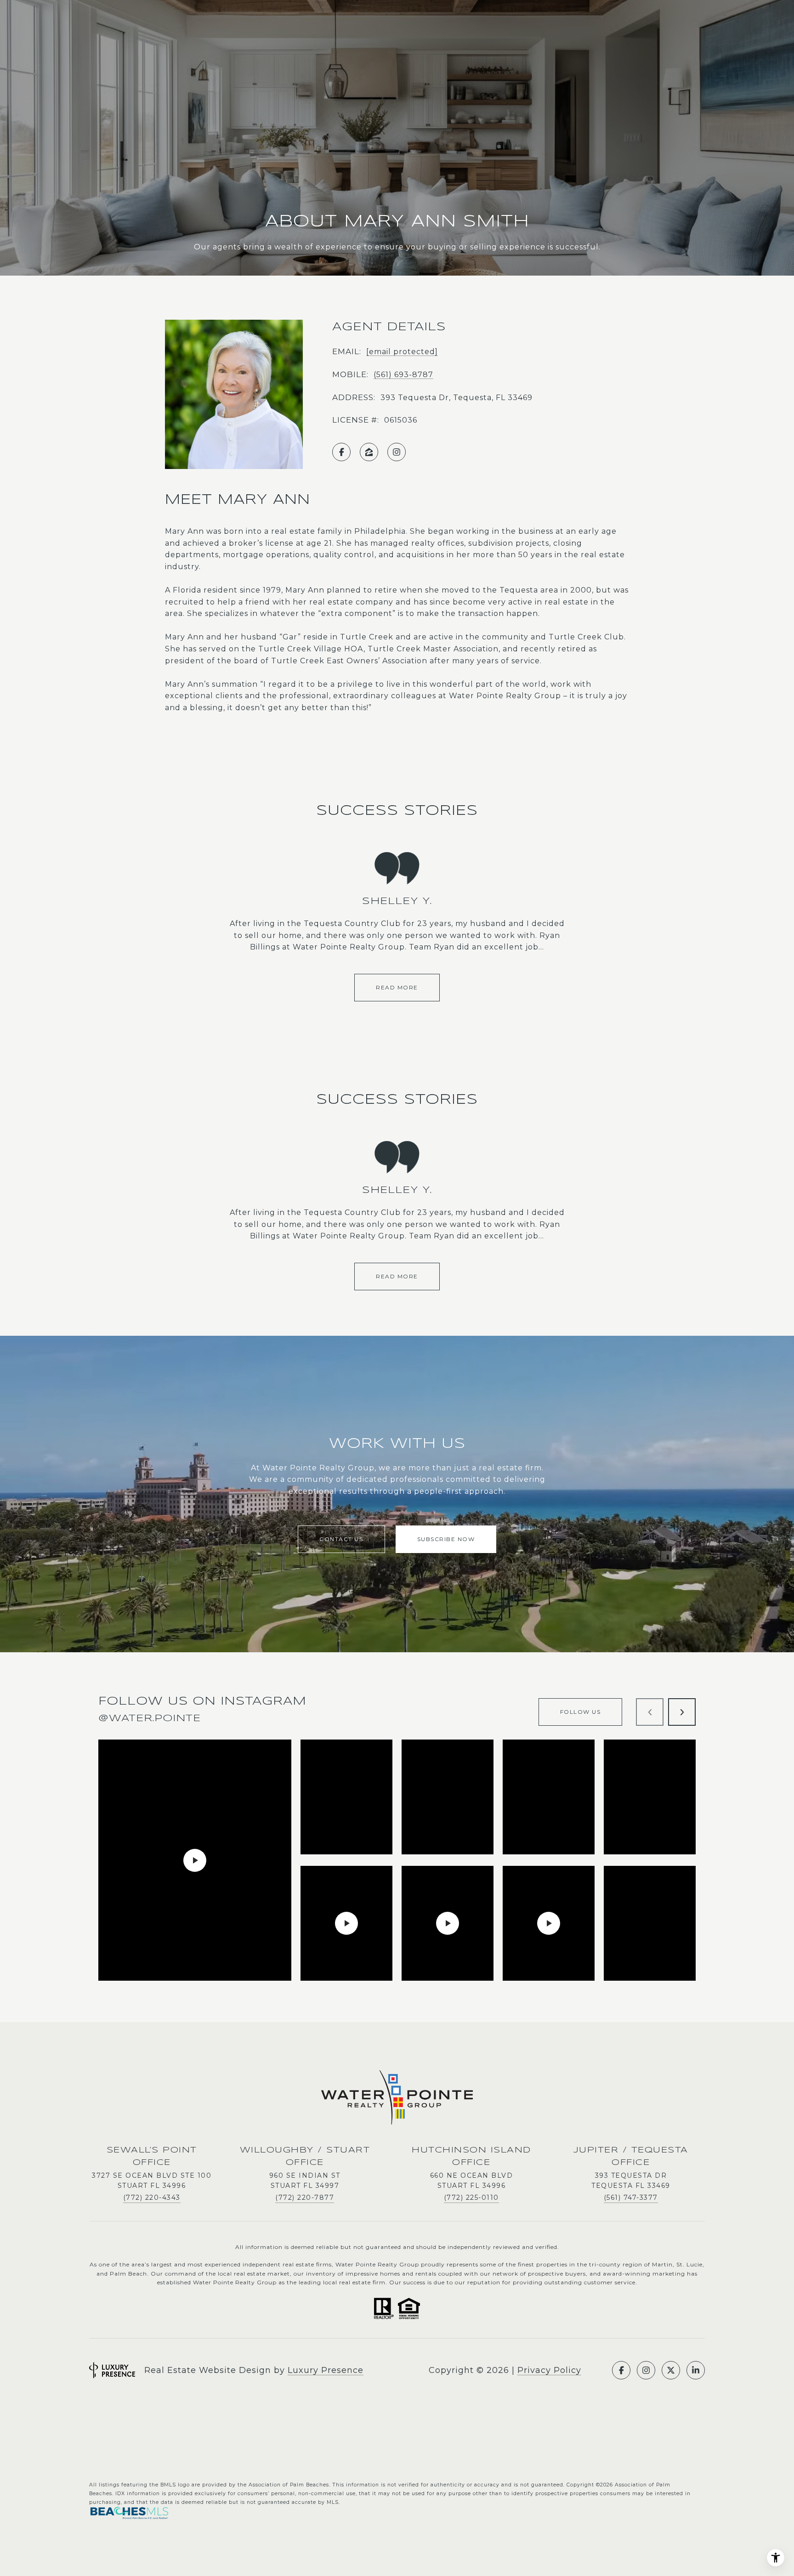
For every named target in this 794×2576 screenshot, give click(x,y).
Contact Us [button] (341, 1539)
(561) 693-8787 (403, 375)
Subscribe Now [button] (446, 1539)
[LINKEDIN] (696, 2370)
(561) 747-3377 (631, 2198)
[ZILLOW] (369, 452)
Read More (397, 987)
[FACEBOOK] (341, 452)
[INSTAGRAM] (397, 452)
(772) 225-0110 (471, 2198)
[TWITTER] (671, 2370)
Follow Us (581, 1712)
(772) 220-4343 (152, 2198)
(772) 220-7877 (305, 2198)
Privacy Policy (549, 2370)
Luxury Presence (326, 2370)
